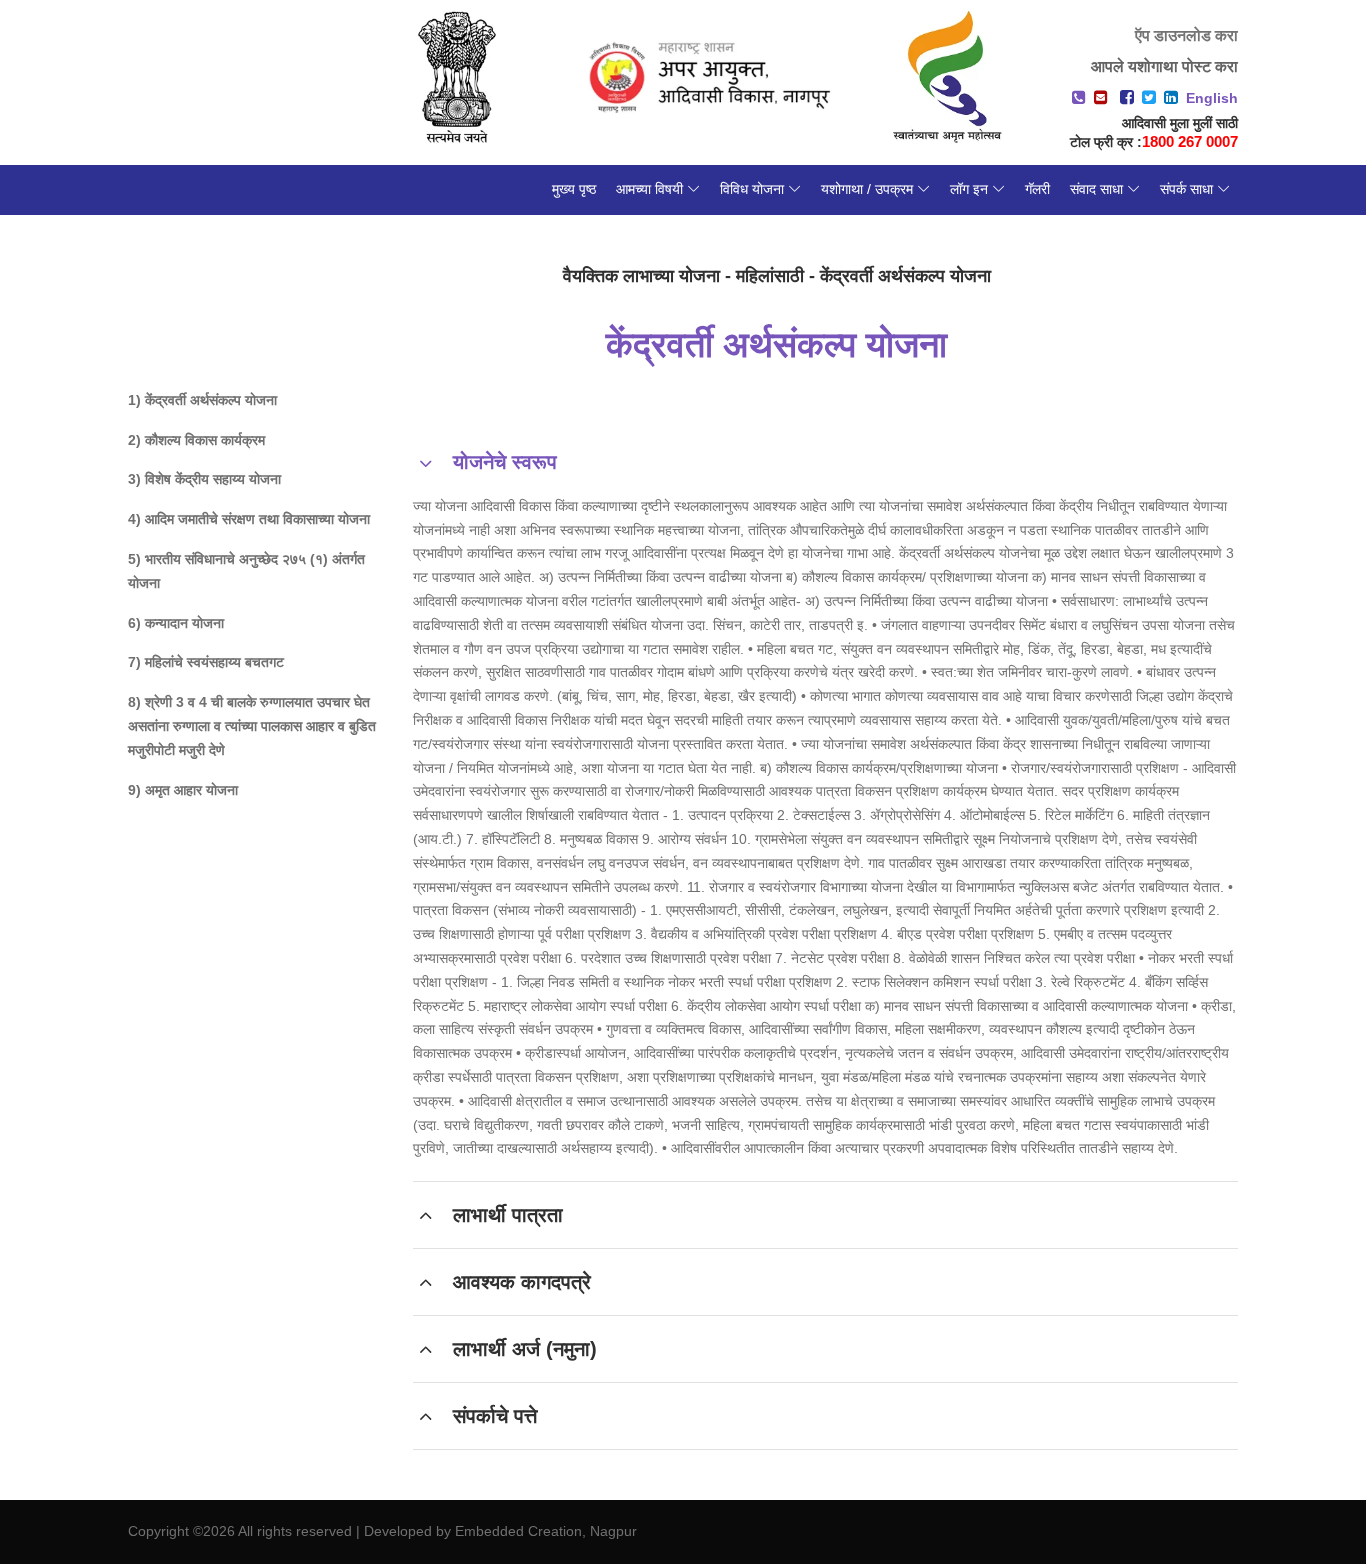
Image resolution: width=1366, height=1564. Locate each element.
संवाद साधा (1096, 189)
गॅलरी (1037, 189)
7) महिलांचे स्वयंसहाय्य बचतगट (206, 662)
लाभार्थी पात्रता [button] (508, 1215)
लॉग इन (969, 189)
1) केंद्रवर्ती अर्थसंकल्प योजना (202, 400)
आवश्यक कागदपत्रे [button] (522, 1282)
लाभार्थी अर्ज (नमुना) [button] (525, 1349)
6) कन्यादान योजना (176, 623)
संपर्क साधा (1186, 189)
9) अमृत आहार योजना (183, 790)
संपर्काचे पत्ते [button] (495, 1416)
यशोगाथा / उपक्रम (867, 189)
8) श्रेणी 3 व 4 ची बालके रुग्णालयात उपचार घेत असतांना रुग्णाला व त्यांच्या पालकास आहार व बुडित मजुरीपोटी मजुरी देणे (252, 726)
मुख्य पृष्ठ (574, 189)
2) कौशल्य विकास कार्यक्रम (196, 440)
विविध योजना (752, 189)
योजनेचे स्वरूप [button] (505, 462)
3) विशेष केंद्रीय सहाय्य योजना (204, 479)
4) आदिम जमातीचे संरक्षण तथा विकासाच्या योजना (249, 519)
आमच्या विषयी (649, 189)
